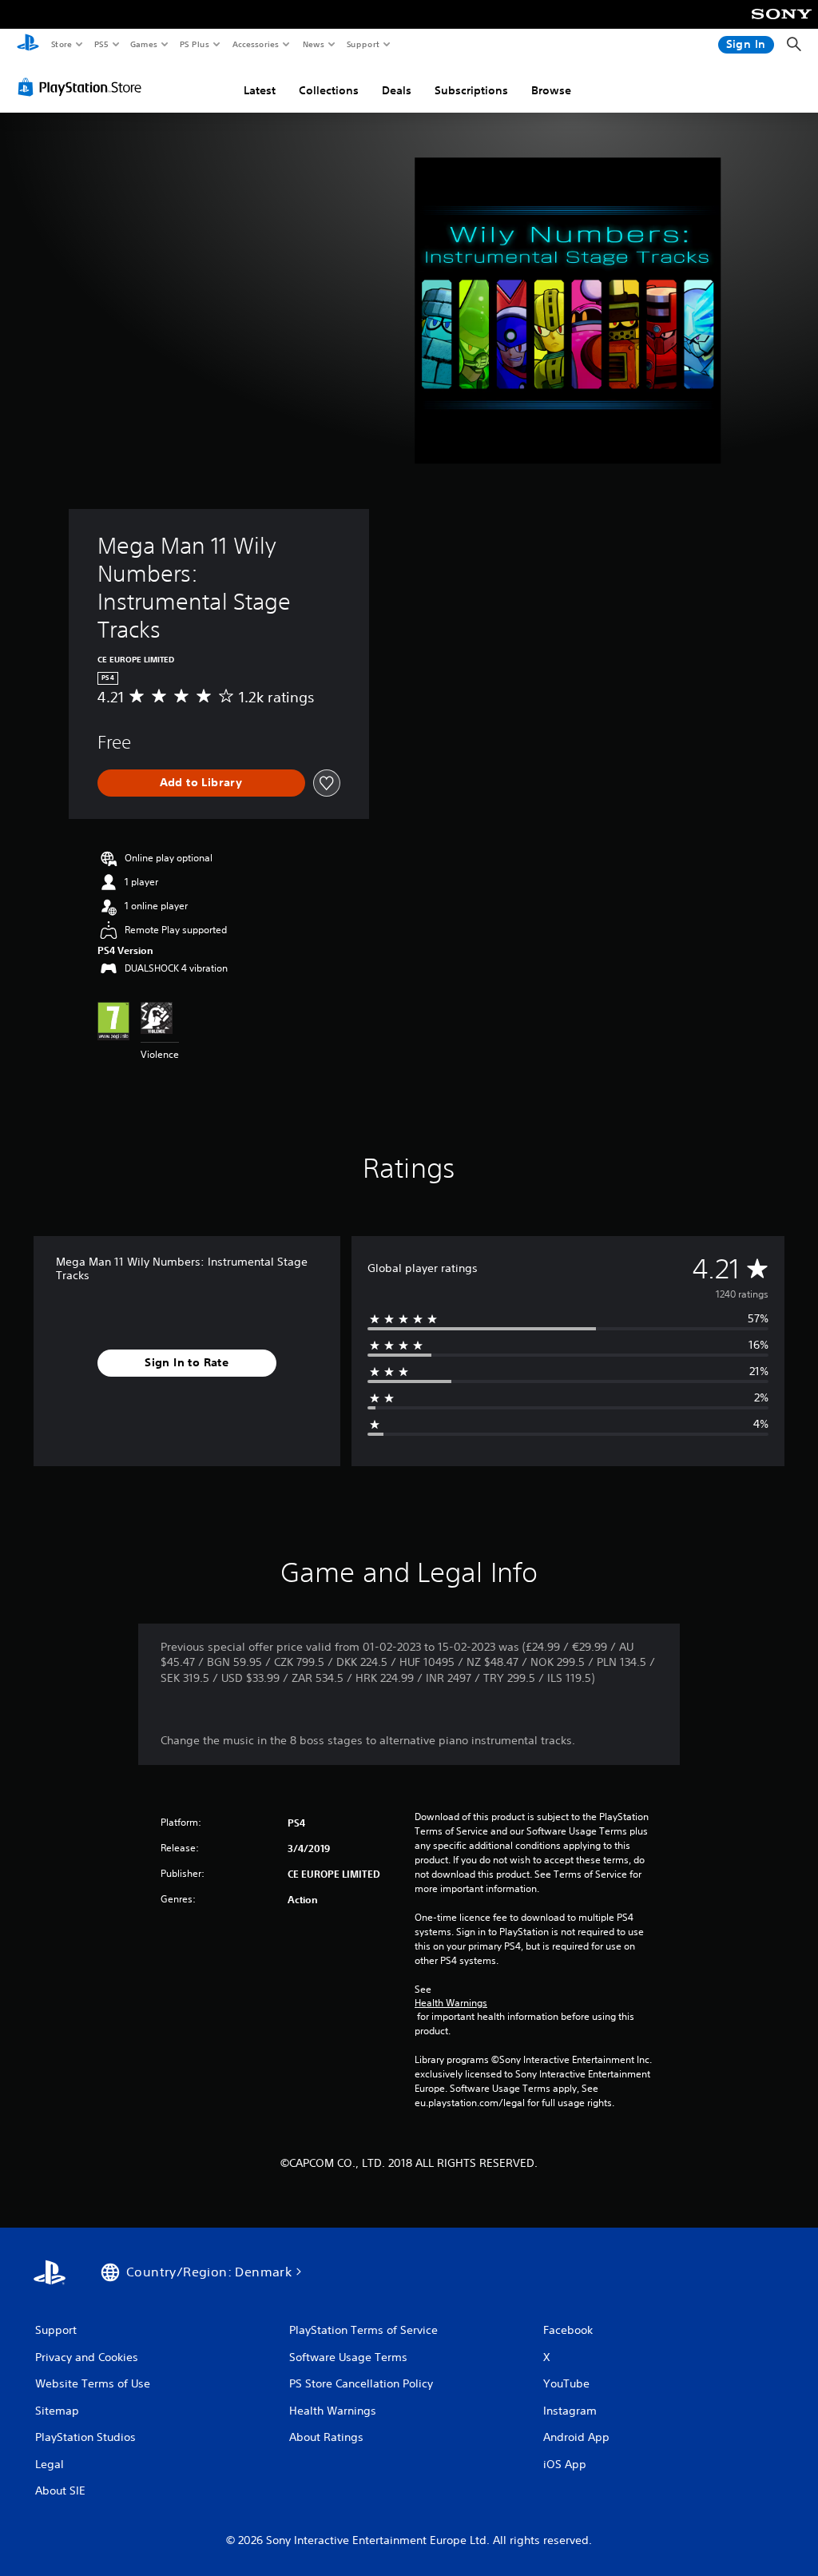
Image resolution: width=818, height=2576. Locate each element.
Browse (551, 90)
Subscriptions (471, 90)
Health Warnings (451, 2003)
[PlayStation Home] (28, 45)
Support (362, 44)
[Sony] (782, 25)
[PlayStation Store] (83, 87)
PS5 (101, 44)
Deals (397, 90)
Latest (260, 90)
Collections (329, 90)
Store (61, 44)
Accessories (255, 44)
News (314, 44)
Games (143, 44)
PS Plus (194, 44)
